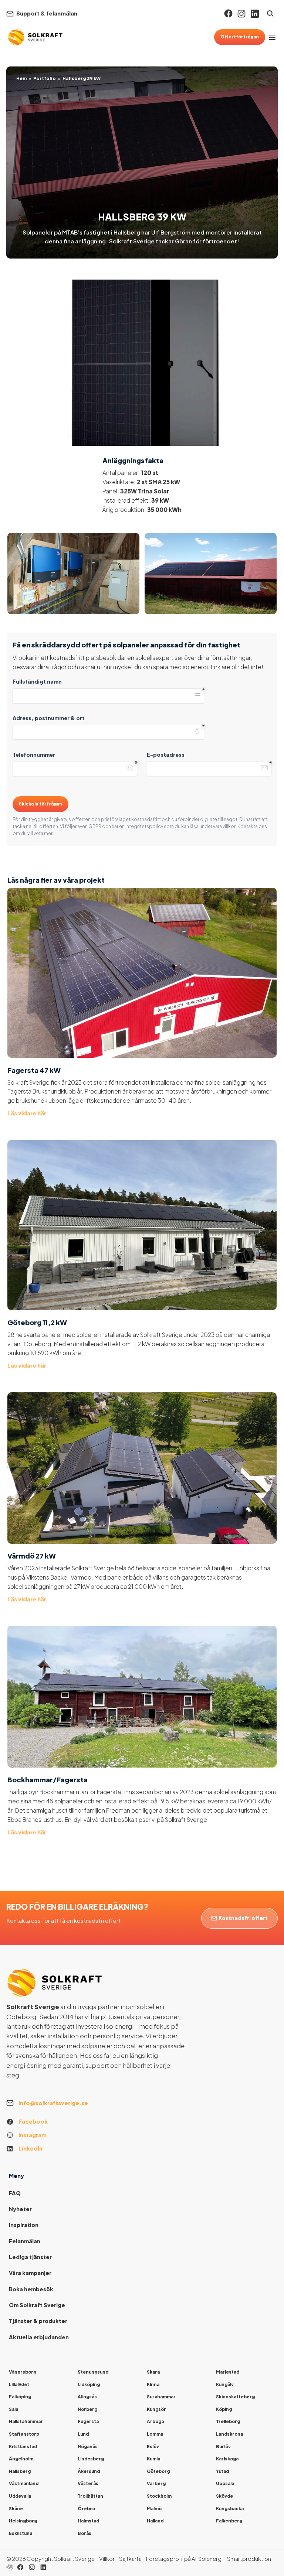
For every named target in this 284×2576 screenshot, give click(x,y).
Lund (83, 2434)
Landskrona (229, 2434)
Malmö (154, 2509)
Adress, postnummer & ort (49, 718)
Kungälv (225, 2385)
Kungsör (156, 2409)
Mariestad (228, 2372)
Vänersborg (23, 2372)
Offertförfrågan (240, 37)
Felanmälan (25, 2241)
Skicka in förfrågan (40, 804)
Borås (84, 2533)
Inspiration (24, 2225)
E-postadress (166, 755)
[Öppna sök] (270, 13)
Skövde (224, 2496)
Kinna (153, 2385)
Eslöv (153, 2447)
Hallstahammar (26, 2421)
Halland (155, 2521)
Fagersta (88, 2421)
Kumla (153, 2459)
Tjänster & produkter (38, 2321)
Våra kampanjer (30, 2273)
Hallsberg (20, 2471)
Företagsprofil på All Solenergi (184, 2559)
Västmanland (24, 2483)
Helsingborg (23, 2521)
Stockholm (159, 2496)
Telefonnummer (34, 755)
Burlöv (223, 2447)
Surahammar (161, 2397)
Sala (13, 2409)
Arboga (155, 2421)
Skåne (16, 2509)
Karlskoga (227, 2459)
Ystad (222, 2471)
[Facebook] (228, 13)
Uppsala (225, 2483)
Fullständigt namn (37, 681)
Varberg (156, 2483)
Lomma (155, 2434)
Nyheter (20, 2209)
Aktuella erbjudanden (39, 2337)
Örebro (86, 2509)
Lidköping (89, 2385)
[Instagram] (241, 14)
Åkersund (89, 2471)
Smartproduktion (249, 2559)
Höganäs (88, 2447)
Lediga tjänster (30, 2257)
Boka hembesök (31, 2289)
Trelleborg (228, 2421)
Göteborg (158, 2471)
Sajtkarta (130, 2559)
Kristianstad (23, 2447)
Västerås (88, 2483)
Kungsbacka (230, 2509)
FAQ (15, 2193)
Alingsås (87, 2397)
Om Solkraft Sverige (37, 2305)
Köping (224, 2409)
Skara (153, 2372)
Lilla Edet (19, 2385)
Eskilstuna (21, 2533)
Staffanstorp (24, 2434)
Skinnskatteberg (235, 2397)
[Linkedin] (255, 14)
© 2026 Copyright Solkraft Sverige (50, 2559)
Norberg (87, 2409)
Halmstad (88, 2521)
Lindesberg (91, 2459)
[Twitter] (32, 2567)
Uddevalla (20, 2496)
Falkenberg (229, 2521)
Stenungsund (93, 2372)
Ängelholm (21, 2459)
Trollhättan (90, 2496)
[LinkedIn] (43, 2567)
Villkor (107, 2559)
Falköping (20, 2397)
